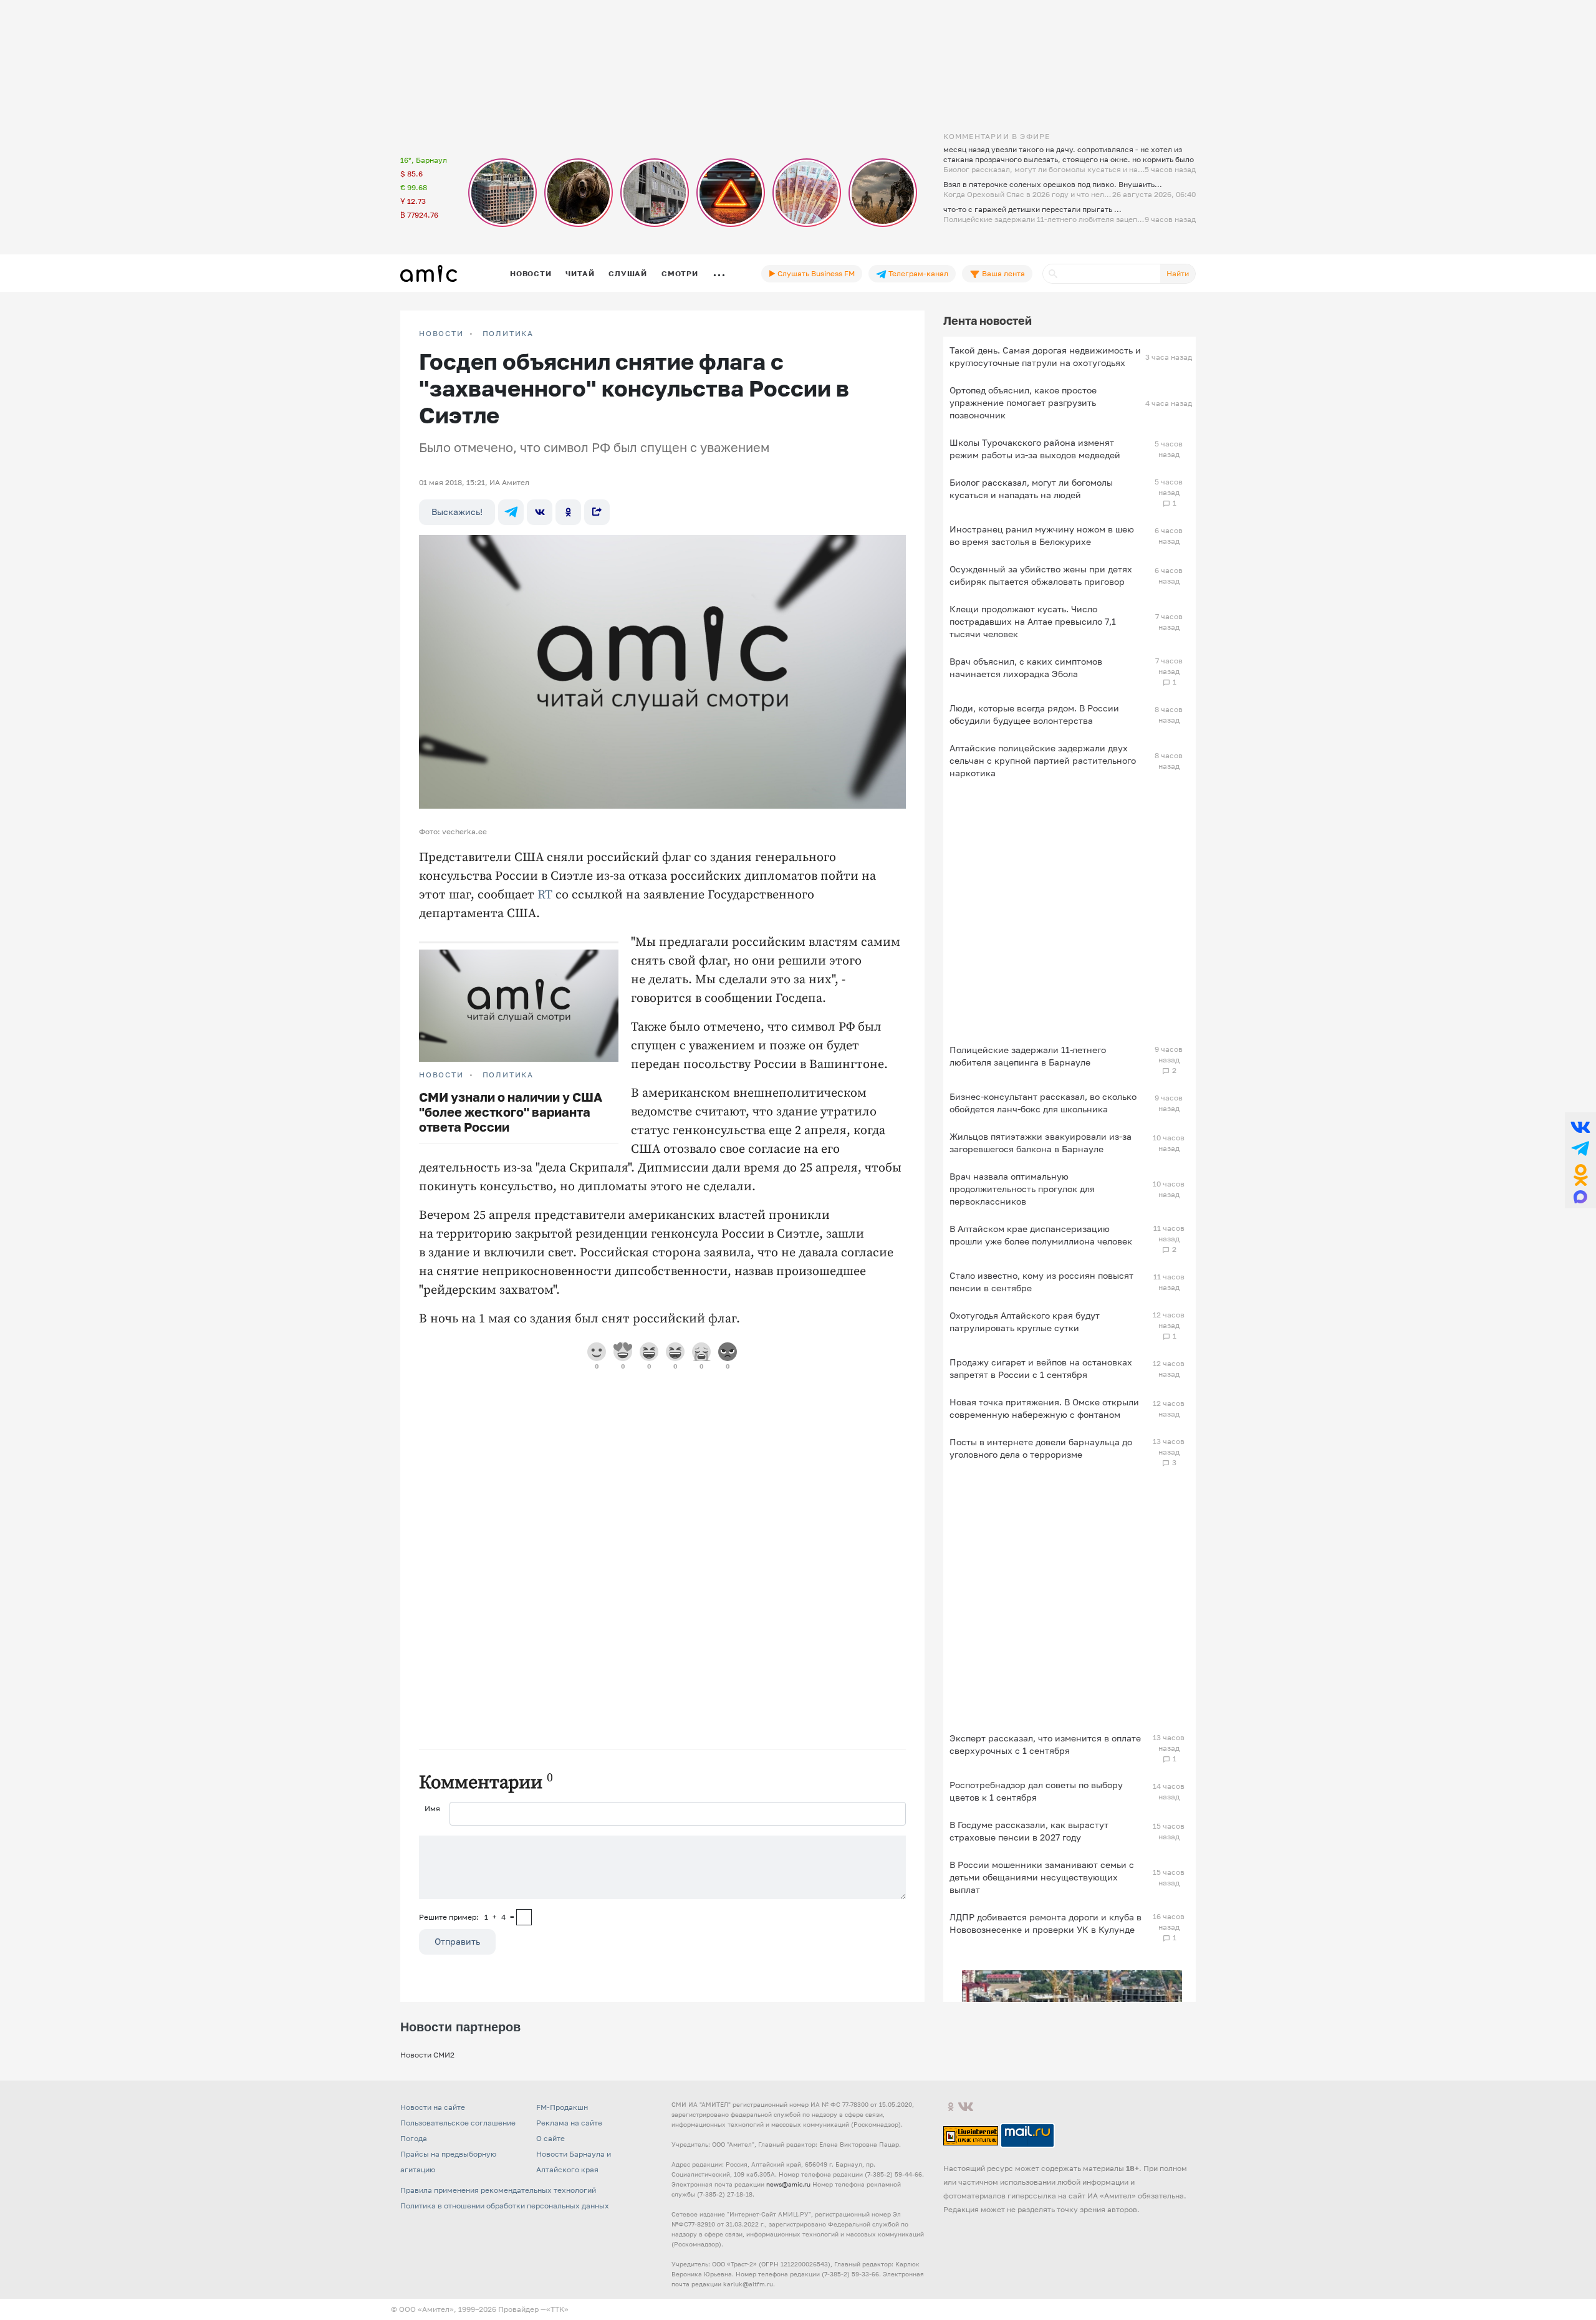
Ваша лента (1002, 273)
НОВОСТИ (441, 334)
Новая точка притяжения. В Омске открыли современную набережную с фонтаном (1044, 1408)
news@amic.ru (788, 2184)
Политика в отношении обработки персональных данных (505, 2206)
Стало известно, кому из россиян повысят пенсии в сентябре (1041, 1282)
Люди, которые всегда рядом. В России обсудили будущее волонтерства (1034, 714)
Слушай (628, 273)
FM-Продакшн (562, 2107)
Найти (1178, 273)
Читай (580, 273)
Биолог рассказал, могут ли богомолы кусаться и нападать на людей (1031, 489)
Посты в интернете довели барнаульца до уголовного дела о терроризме (1041, 1448)
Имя (432, 1808)
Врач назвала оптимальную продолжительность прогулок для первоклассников (1022, 1189)
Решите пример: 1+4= (467, 1917)
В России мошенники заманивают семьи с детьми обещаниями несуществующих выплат (1042, 1877)
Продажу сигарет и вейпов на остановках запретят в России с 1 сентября (1041, 1368)
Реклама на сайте (569, 2123)
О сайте (550, 2138)
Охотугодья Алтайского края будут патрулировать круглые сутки (1025, 1321)
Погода (414, 2138)
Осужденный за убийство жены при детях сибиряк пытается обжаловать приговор (1041, 575)
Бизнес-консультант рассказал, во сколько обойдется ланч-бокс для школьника (1043, 1103)
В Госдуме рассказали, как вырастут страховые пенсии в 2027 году (1029, 1831)
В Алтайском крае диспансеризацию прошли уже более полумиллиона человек (1041, 1235)
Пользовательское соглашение (458, 2123)
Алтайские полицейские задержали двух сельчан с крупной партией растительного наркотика (1043, 760)
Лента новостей (988, 320)
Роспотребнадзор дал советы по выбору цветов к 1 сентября (1036, 1791)
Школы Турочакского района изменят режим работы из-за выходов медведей (1035, 449)
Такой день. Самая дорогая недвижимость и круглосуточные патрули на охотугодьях (1045, 356)
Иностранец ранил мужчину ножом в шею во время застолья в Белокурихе (1042, 535)
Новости (531, 273)
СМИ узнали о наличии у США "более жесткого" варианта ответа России (511, 1112)
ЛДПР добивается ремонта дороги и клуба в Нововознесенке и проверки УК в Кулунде (1046, 1923)
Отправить (457, 1941)
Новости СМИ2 (427, 2055)
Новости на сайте (433, 2107)
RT (545, 895)
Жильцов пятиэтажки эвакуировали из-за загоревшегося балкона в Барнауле (1041, 1143)
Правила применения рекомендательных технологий (498, 2190)
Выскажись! (457, 512)
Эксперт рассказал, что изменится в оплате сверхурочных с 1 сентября (1045, 1744)
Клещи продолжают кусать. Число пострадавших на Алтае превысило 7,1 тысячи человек (1033, 621)
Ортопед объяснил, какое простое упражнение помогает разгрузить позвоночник (1023, 402)
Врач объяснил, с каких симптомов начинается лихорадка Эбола (1026, 667)
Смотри (680, 273)
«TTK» (557, 2309)
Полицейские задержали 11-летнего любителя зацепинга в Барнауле (1028, 1056)
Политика (508, 334)
